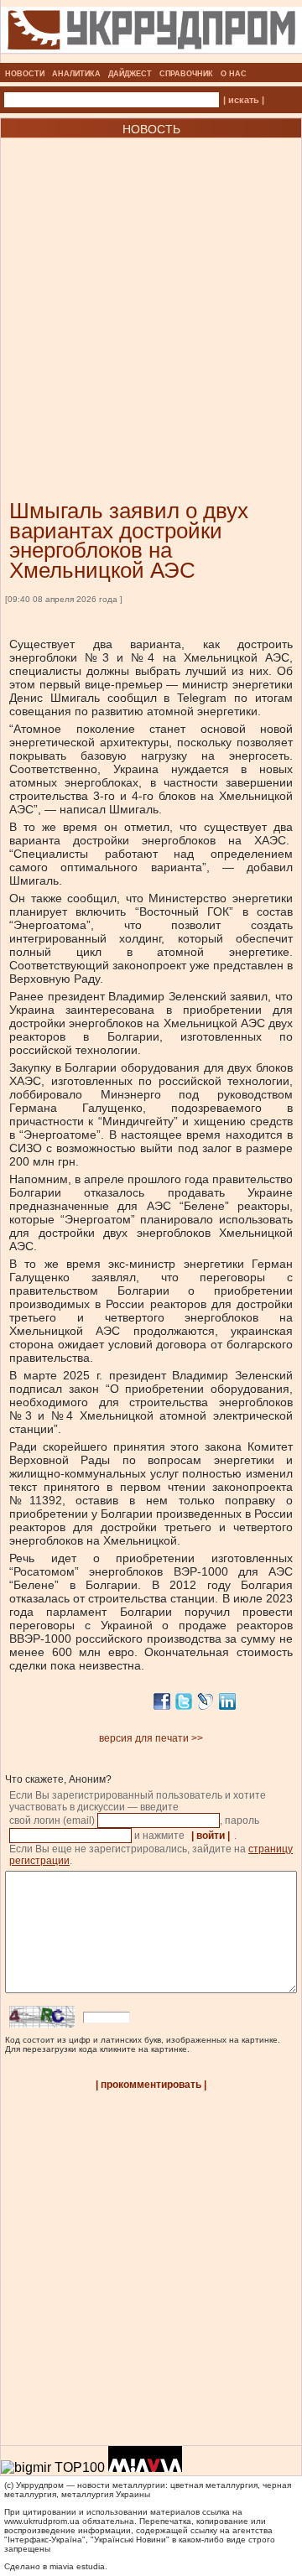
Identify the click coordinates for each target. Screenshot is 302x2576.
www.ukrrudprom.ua (42, 2521)
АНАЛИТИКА (76, 74)
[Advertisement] (151, 293)
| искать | (244, 100)
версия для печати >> (151, 1738)
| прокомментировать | (151, 2085)
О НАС (234, 74)
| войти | (211, 1836)
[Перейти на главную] (151, 58)
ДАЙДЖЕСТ (130, 74)
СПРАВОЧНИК (186, 74)
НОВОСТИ (25, 74)
